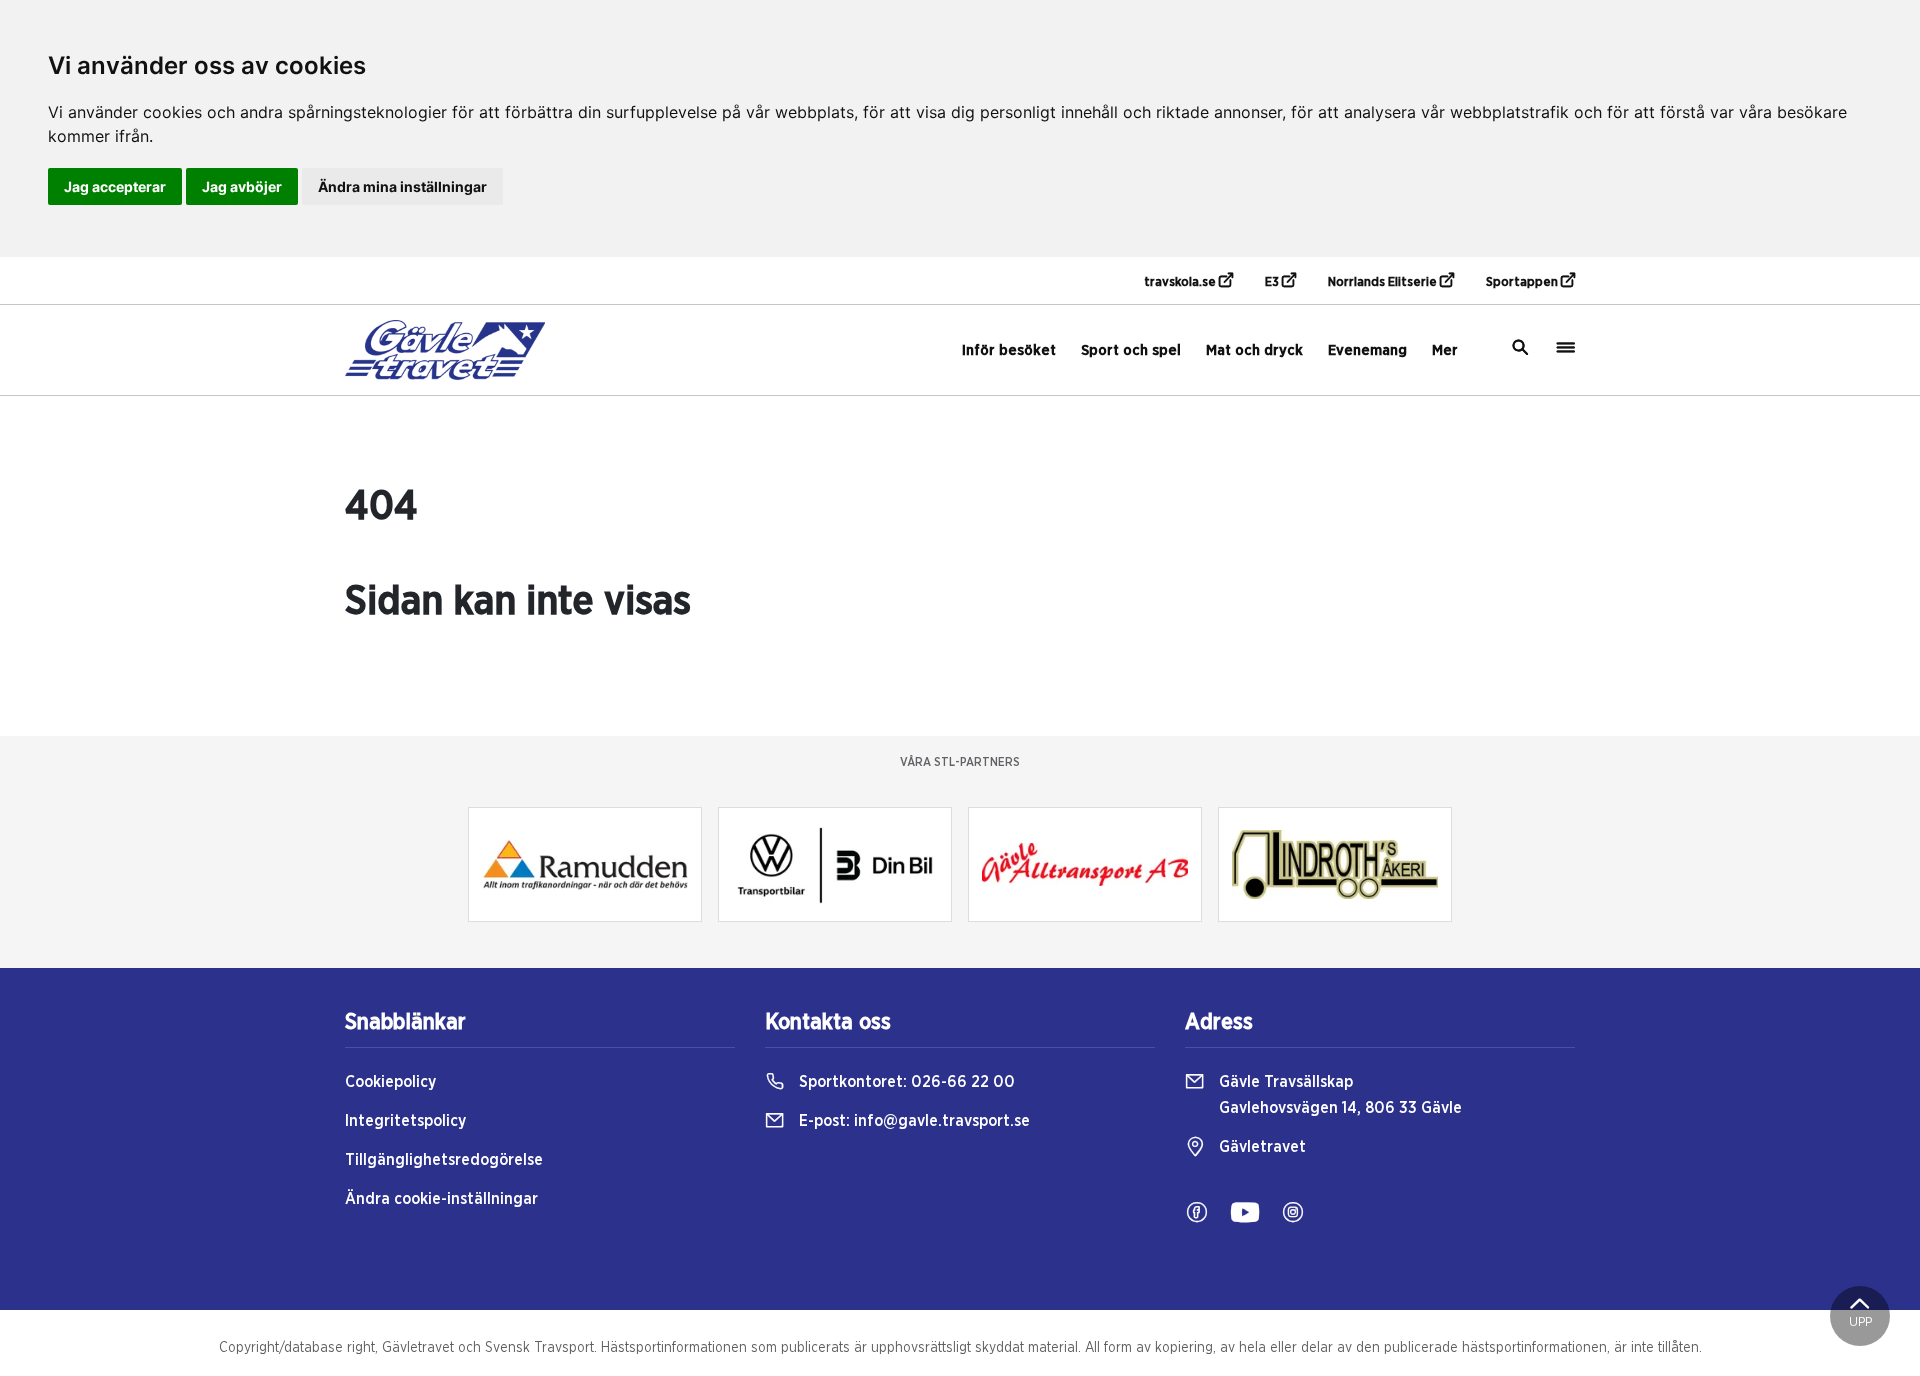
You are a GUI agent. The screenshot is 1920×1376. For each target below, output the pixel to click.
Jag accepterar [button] (115, 186)
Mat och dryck (1254, 350)
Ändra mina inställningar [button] (402, 186)
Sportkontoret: (905, 1082)
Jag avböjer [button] (242, 186)
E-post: (912, 1121)
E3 (1273, 282)
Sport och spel (1131, 350)
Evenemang (1367, 350)
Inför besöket (1009, 350)
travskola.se (1181, 282)
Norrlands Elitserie (1384, 282)
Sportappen (1523, 282)
